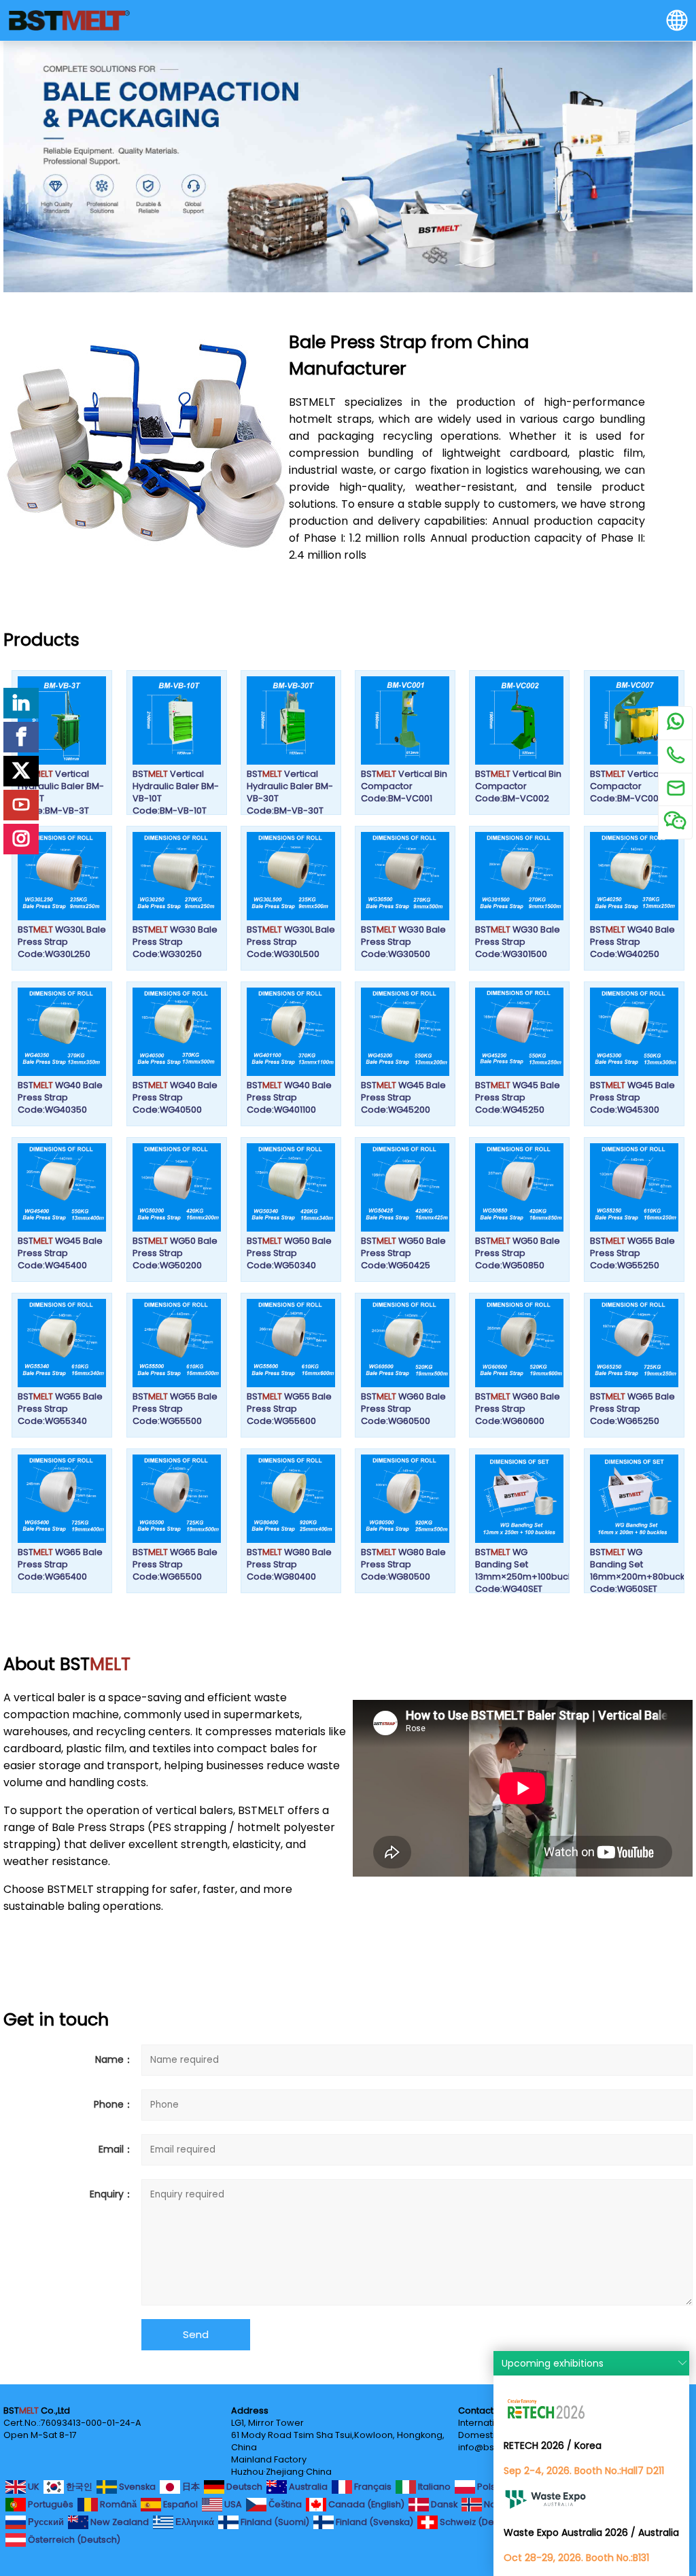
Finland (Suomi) (274, 2521)
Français (372, 2486)
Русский (45, 2521)
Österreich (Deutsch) (73, 2539)
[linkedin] (21, 703)
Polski (488, 2486)
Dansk (443, 2504)
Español (179, 2504)
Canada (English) (365, 2504)
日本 (190, 2486)
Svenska (136, 2486)
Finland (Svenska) (373, 2521)
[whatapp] (675, 723)
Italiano (433, 2486)
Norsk (495, 2504)
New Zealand (119, 2521)
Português (50, 2504)
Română (117, 2504)
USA (232, 2504)
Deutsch (243, 2486)
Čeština (284, 2504)
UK (33, 2486)
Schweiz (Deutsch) (480, 2521)
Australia (307, 2486)
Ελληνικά (194, 2521)
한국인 (78, 2486)
